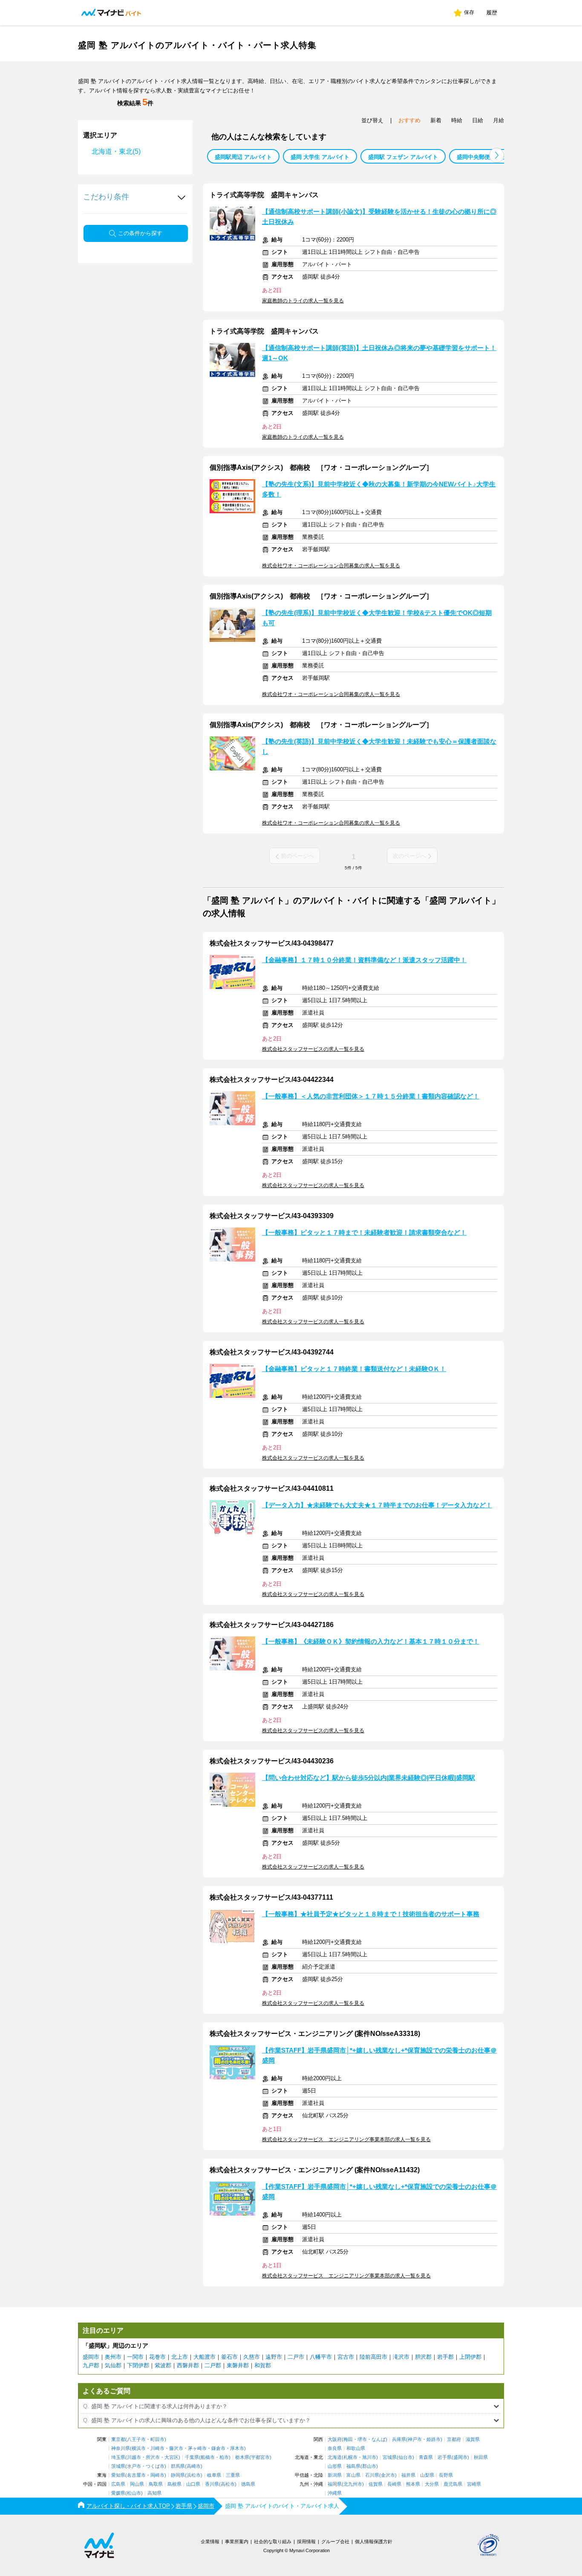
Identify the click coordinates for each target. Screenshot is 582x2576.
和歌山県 (356, 2448)
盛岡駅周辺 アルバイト (243, 157)
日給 (478, 120)
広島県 (118, 2484)
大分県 (432, 2484)
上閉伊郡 (470, 2357)
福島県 (353, 2466)
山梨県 (427, 2475)
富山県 (353, 2475)
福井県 (408, 2475)
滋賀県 (473, 2439)
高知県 (154, 2493)
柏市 (224, 2457)
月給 (498, 120)
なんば (379, 2439)
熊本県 (413, 2484)
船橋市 (208, 2457)
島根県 (174, 2484)
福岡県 (335, 2484)
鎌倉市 (218, 2448)
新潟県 (335, 2475)
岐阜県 (214, 2475)
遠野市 (274, 2357)
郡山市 (369, 2466)
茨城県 (118, 2466)
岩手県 (445, 2457)
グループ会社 (335, 2541)
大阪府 (335, 2439)
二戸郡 (213, 2365)
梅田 (348, 2439)
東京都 (118, 2439)
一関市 (135, 2357)
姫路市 (434, 2439)
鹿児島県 (453, 2484)
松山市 (134, 2493)
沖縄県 (335, 2493)
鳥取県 (156, 2484)
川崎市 (157, 2448)
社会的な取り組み (273, 2541)
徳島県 (248, 2484)
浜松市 (194, 2475)
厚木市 (237, 2448)
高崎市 (194, 2466)
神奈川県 (121, 2448)
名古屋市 (136, 2475)
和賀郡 (263, 2365)
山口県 (193, 2484)
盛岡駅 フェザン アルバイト (403, 157)
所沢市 (153, 2457)
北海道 (335, 2457)
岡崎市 (157, 2475)
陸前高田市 (373, 2357)
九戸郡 (91, 2365)
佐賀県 (376, 2484)
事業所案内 (237, 2541)
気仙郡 (113, 2365)
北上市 (180, 2357)
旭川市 (369, 2457)
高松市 (228, 2484)
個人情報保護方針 (374, 2541)
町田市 (157, 2439)
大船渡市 (205, 2357)
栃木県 (242, 2457)
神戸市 (415, 2439)
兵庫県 (399, 2439)
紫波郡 (163, 2365)
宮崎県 (474, 2484)
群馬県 (178, 2466)
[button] (497, 155)
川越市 (134, 2457)
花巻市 (157, 2357)
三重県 (233, 2475)
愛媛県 (118, 2493)
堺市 (362, 2439)
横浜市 (139, 2448)
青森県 (426, 2457)
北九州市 (353, 2484)
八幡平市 (321, 2357)
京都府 (454, 2439)
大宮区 (171, 2457)
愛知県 (118, 2475)
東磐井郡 (238, 2365)
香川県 (212, 2484)
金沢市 (388, 2475)
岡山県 (137, 2484)
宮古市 (346, 2357)
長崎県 (394, 2484)
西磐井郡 (188, 2365)
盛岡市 (91, 2357)
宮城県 (390, 2457)
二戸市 (296, 2357)
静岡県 (178, 2475)
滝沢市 (401, 2357)
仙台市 (405, 2457)
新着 (436, 120)
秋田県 (481, 2457)
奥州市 (113, 2357)
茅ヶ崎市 (197, 2448)
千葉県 (192, 2457)
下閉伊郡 (138, 2365)
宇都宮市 (260, 2457)
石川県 (372, 2475)
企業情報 (210, 2541)
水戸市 (134, 2466)
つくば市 (155, 2466)
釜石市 (229, 2357)
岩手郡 (445, 2357)
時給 (457, 120)
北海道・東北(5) (116, 151)
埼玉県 (118, 2457)
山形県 (335, 2466)
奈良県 (335, 2448)
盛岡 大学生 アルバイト (320, 157)
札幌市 (350, 2457)
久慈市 (252, 2357)
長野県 (446, 2475)
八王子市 (136, 2439)
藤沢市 (176, 2448)
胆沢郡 (423, 2357)
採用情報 (306, 2541)
